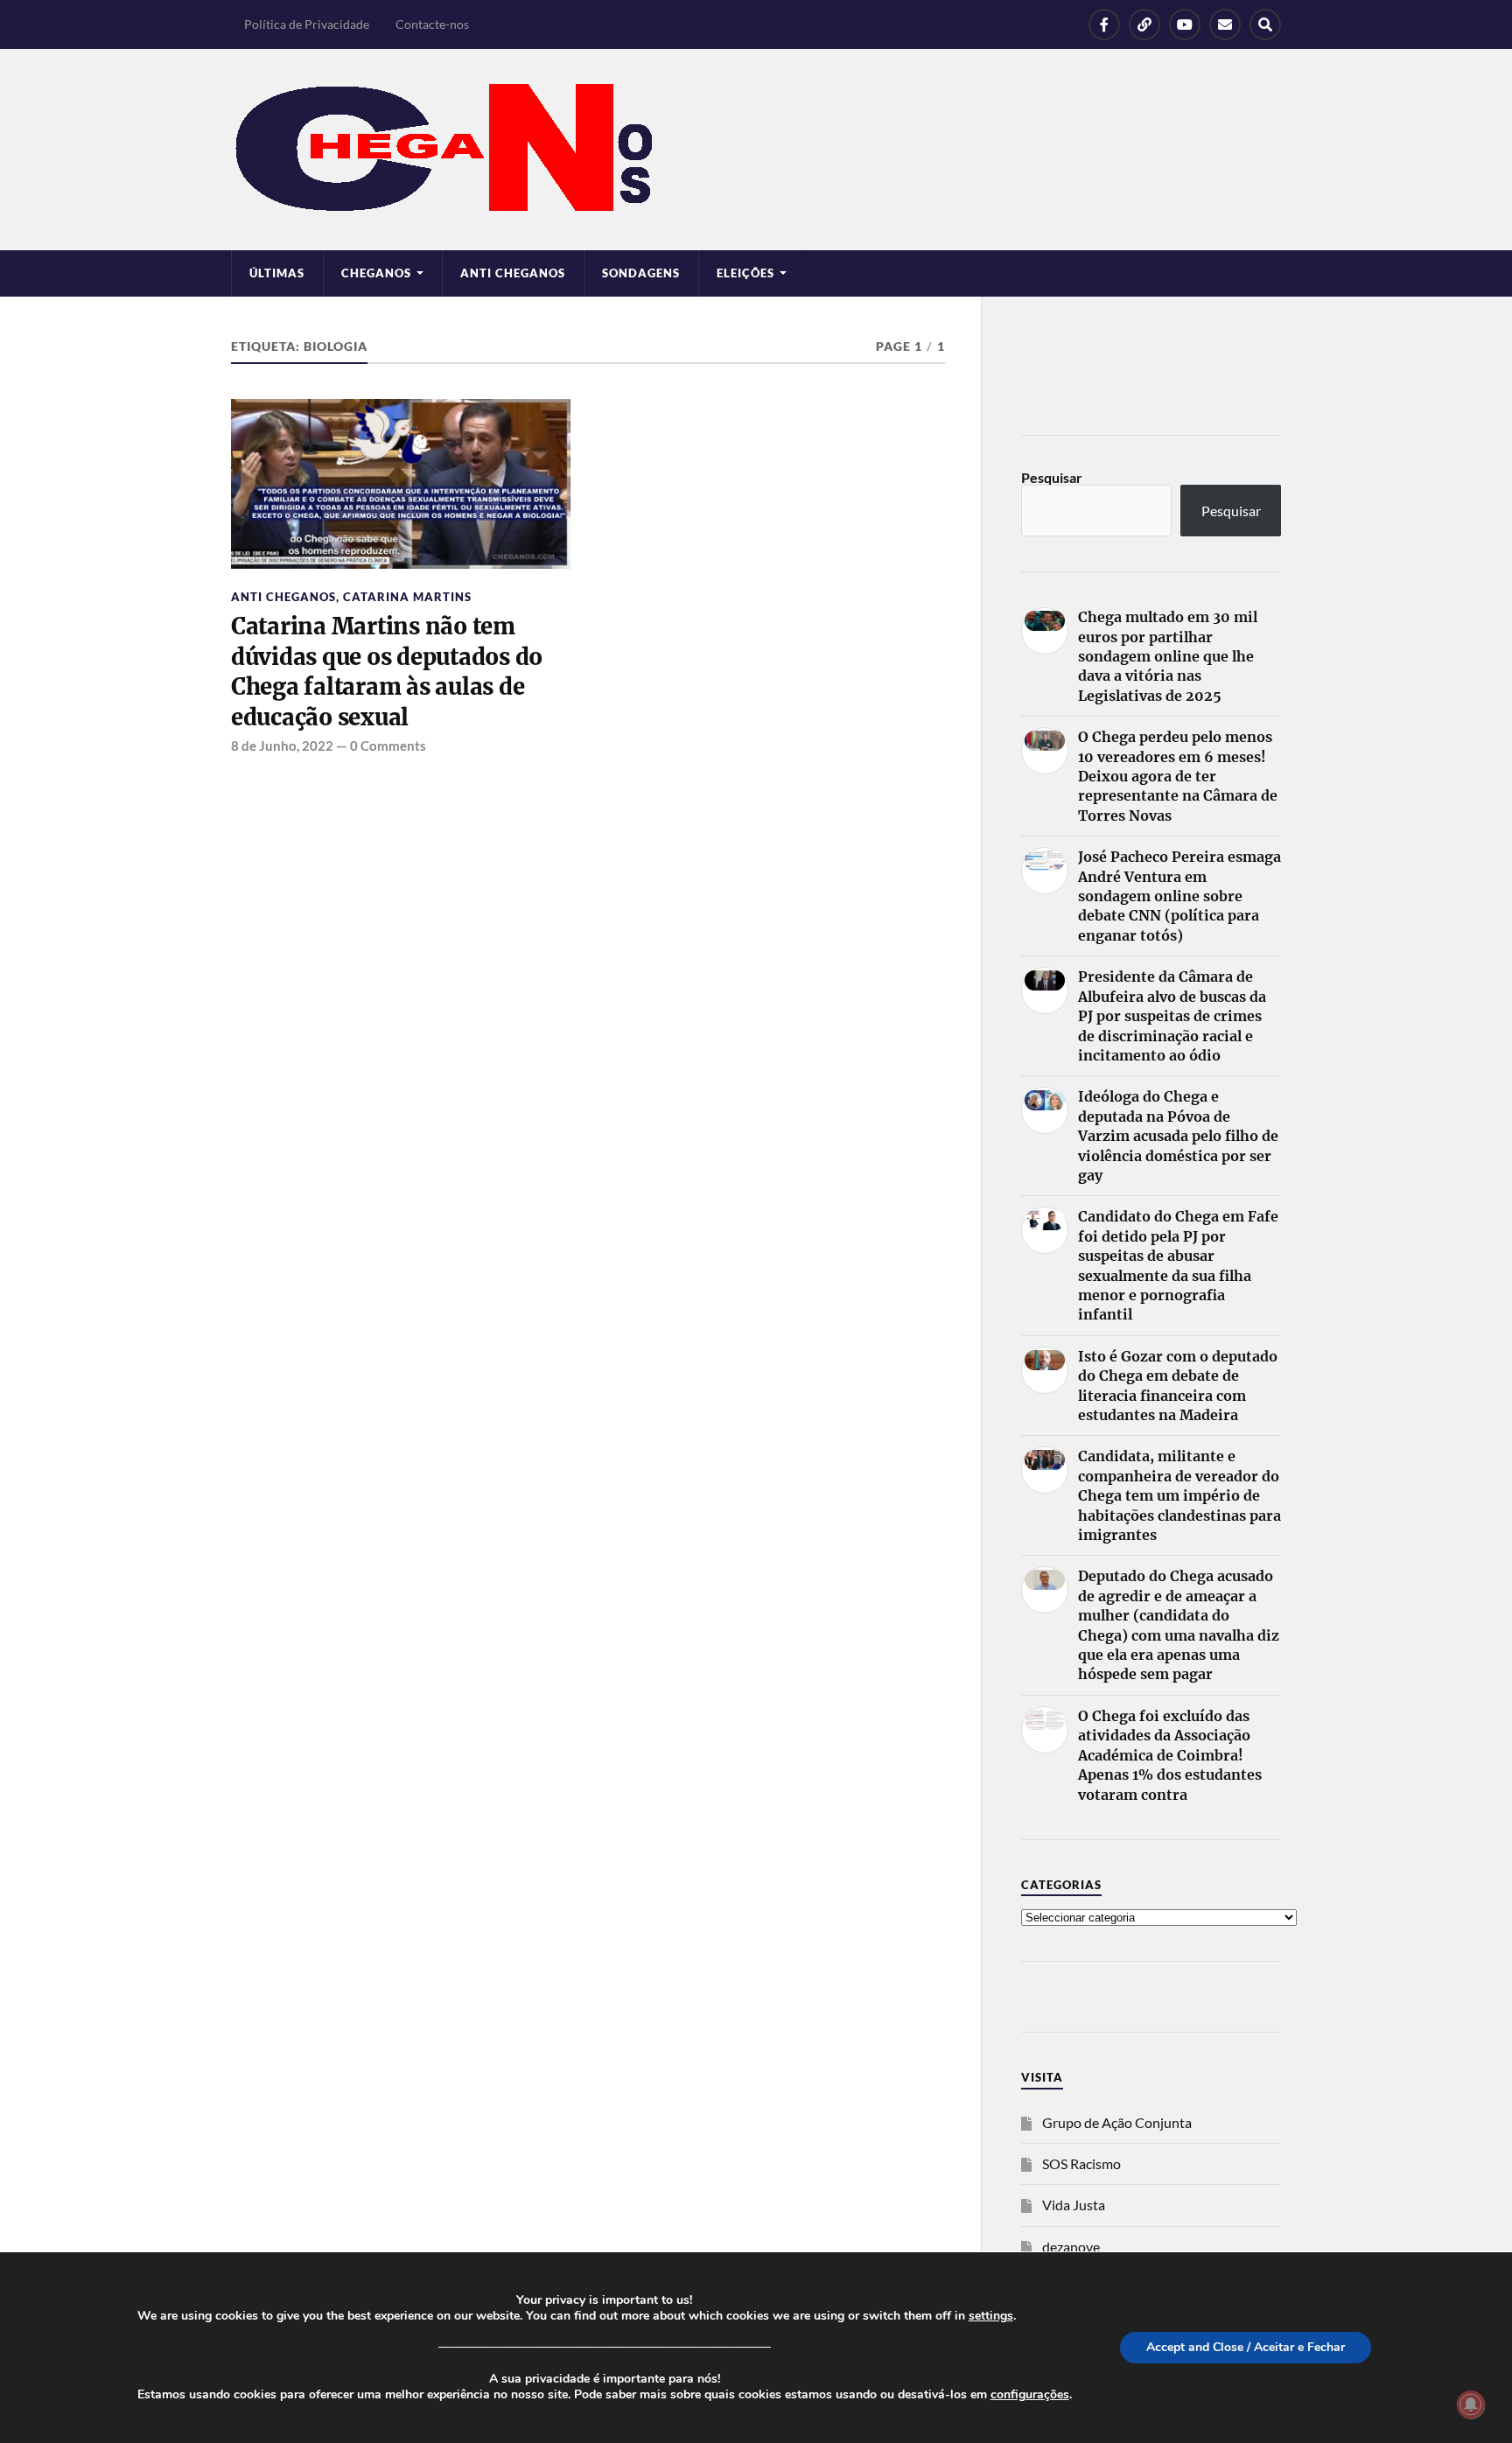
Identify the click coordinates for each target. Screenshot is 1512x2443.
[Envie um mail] (1225, 24)
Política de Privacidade (307, 24)
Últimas (277, 273)
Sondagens (641, 273)
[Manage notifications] (1471, 2404)
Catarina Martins (407, 597)
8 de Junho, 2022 (282, 745)
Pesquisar (1052, 477)
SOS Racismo (1081, 2163)
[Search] (1265, 24)
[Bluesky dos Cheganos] (1144, 24)
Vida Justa (1074, 2205)
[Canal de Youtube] (1185, 24)
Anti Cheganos (513, 273)
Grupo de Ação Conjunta (1117, 2122)
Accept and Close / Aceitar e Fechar (1246, 2347)
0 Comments (388, 745)
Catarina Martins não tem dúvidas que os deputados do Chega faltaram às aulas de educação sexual (387, 672)
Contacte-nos (432, 24)
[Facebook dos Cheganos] (1104, 24)
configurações (1030, 2395)
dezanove (1071, 2247)
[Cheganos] (756, 150)
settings (991, 2316)
